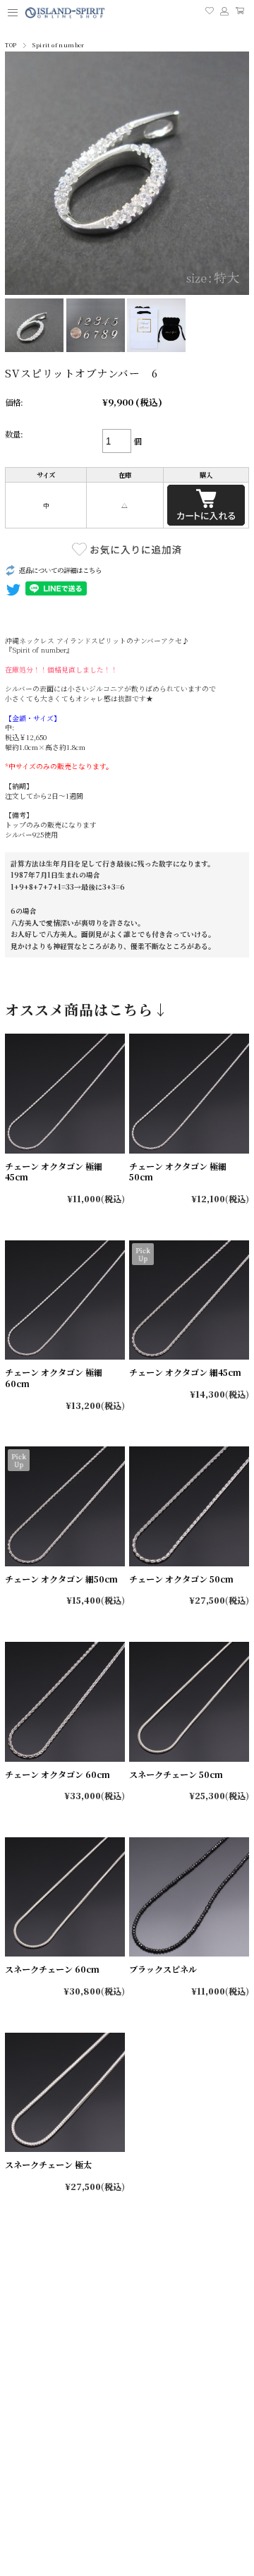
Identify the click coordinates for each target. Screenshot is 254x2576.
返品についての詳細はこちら (60, 570)
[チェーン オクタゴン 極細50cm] (189, 1093)
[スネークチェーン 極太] (65, 2092)
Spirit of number (58, 45)
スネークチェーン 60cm (52, 1969)
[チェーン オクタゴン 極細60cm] (65, 1300)
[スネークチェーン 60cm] (65, 1897)
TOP (11, 45)
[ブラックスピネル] (189, 1897)
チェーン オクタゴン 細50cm (61, 1579)
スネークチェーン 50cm (176, 1774)
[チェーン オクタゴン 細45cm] (189, 1300)
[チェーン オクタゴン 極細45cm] (65, 1093)
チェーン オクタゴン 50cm (181, 1579)
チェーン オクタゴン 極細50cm (178, 1172)
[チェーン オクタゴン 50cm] (189, 1506)
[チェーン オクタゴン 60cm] (65, 1701)
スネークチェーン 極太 (48, 2164)
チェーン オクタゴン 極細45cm (54, 1172)
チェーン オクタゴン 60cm (58, 1774)
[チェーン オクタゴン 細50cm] (65, 1506)
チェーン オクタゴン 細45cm (185, 1372)
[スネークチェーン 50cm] (189, 1701)
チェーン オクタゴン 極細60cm (54, 1378)
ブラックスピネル (163, 1969)
